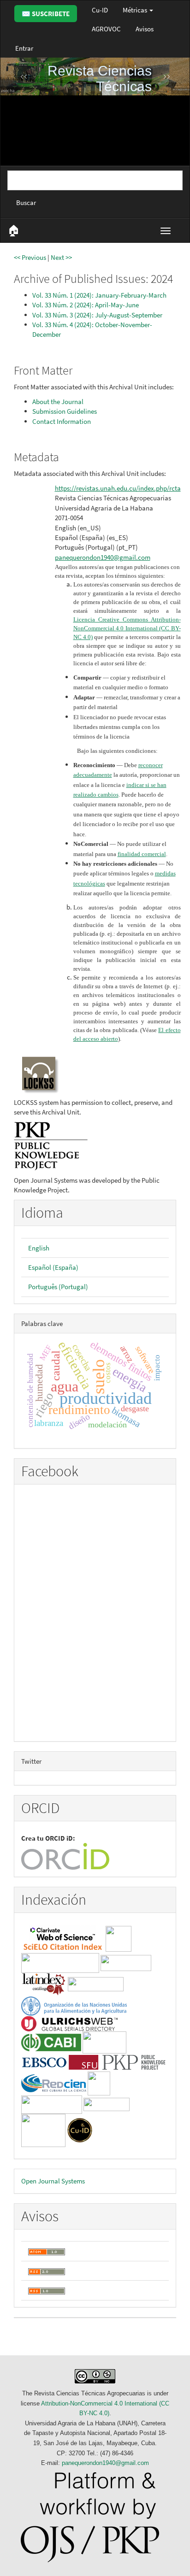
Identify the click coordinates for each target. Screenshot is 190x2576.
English (39, 1248)
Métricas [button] (136, 10)
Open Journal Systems (53, 2181)
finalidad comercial (142, 854)
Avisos (145, 29)
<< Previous (30, 257)
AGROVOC (106, 29)
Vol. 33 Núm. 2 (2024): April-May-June (86, 305)
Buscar (26, 202)
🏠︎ (14, 230)
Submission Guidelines (65, 411)
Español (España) (53, 1267)
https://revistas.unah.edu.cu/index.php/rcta (118, 488)
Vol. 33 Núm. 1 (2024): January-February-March (99, 295)
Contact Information (62, 421)
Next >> (61, 257)
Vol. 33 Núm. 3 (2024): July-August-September (97, 315)
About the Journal (58, 402)
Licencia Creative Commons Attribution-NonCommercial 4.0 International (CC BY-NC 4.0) (127, 628)
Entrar (24, 48)
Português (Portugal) (58, 1287)
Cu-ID (100, 10)
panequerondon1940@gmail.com (103, 557)
